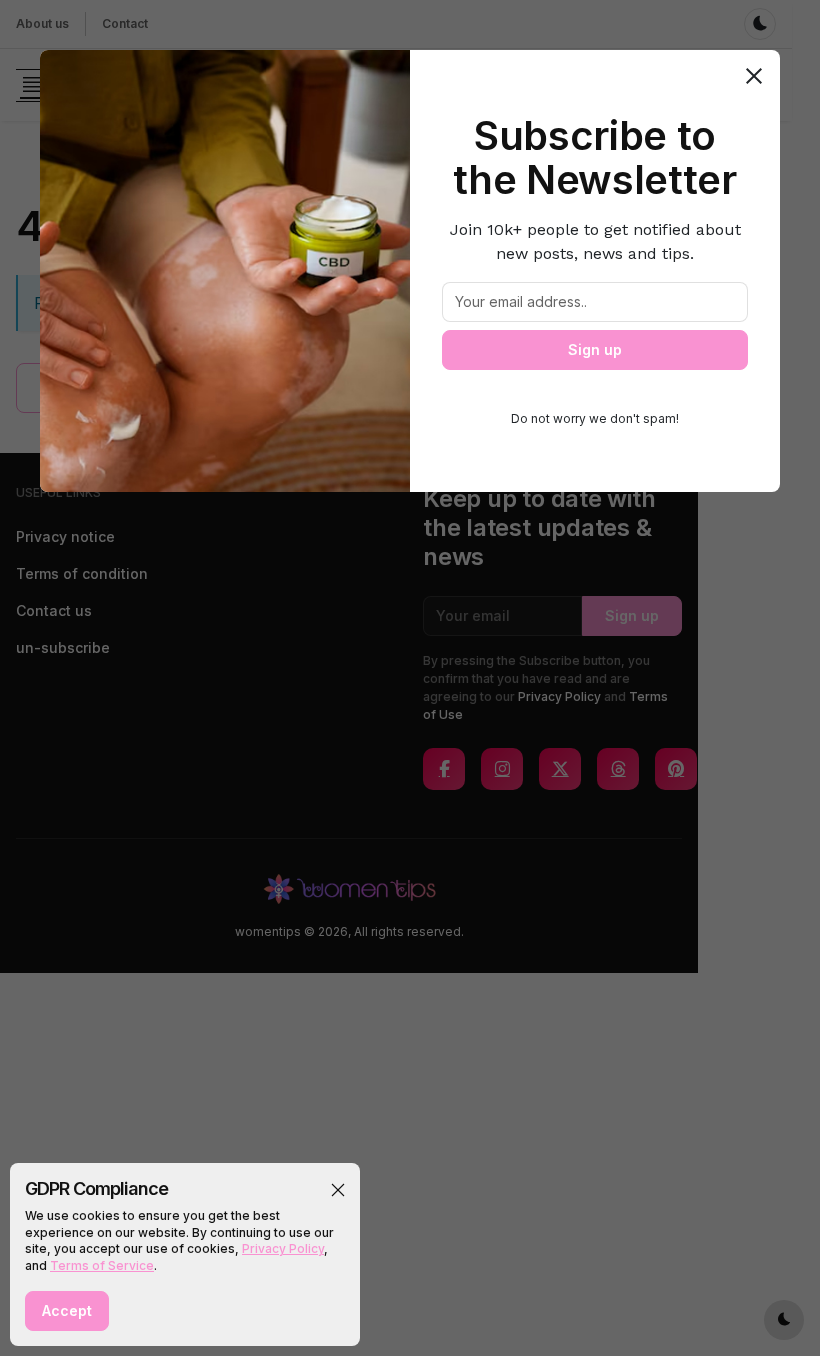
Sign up (595, 349)
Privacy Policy (283, 1248)
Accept (67, 1310)
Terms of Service (102, 1265)
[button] (338, 1190)
